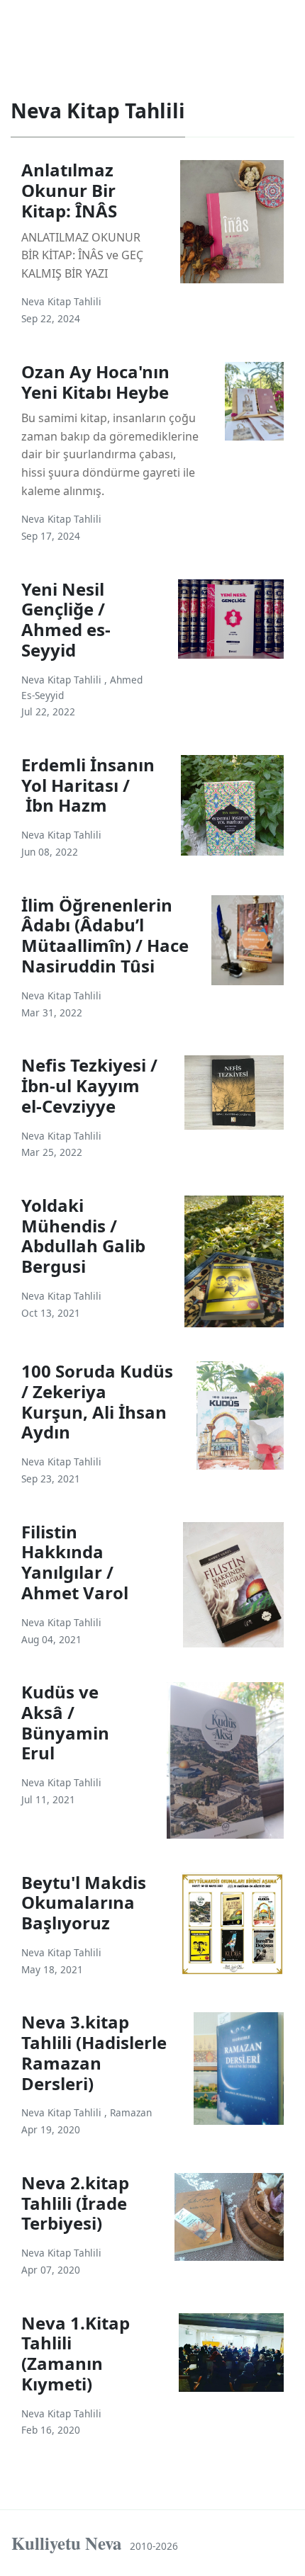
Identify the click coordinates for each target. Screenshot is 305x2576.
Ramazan (131, 2112)
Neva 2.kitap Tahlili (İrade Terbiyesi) (75, 2203)
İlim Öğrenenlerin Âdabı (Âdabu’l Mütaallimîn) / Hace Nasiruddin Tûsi (105, 935)
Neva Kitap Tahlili (61, 301)
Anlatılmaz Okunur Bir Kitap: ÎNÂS (69, 190)
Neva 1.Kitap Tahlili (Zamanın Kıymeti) (76, 2353)
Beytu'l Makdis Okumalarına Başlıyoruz (84, 1903)
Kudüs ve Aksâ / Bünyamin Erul (65, 1722)
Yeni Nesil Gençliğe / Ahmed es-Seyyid (66, 619)
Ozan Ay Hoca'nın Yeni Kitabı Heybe (95, 382)
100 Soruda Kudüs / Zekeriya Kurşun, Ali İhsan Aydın (97, 1401)
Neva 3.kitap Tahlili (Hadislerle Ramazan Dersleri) (94, 2052)
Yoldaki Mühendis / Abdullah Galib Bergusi (83, 1236)
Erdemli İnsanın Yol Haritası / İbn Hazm (88, 785)
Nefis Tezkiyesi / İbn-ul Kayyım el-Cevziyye (89, 1085)
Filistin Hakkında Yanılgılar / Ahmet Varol (75, 1562)
